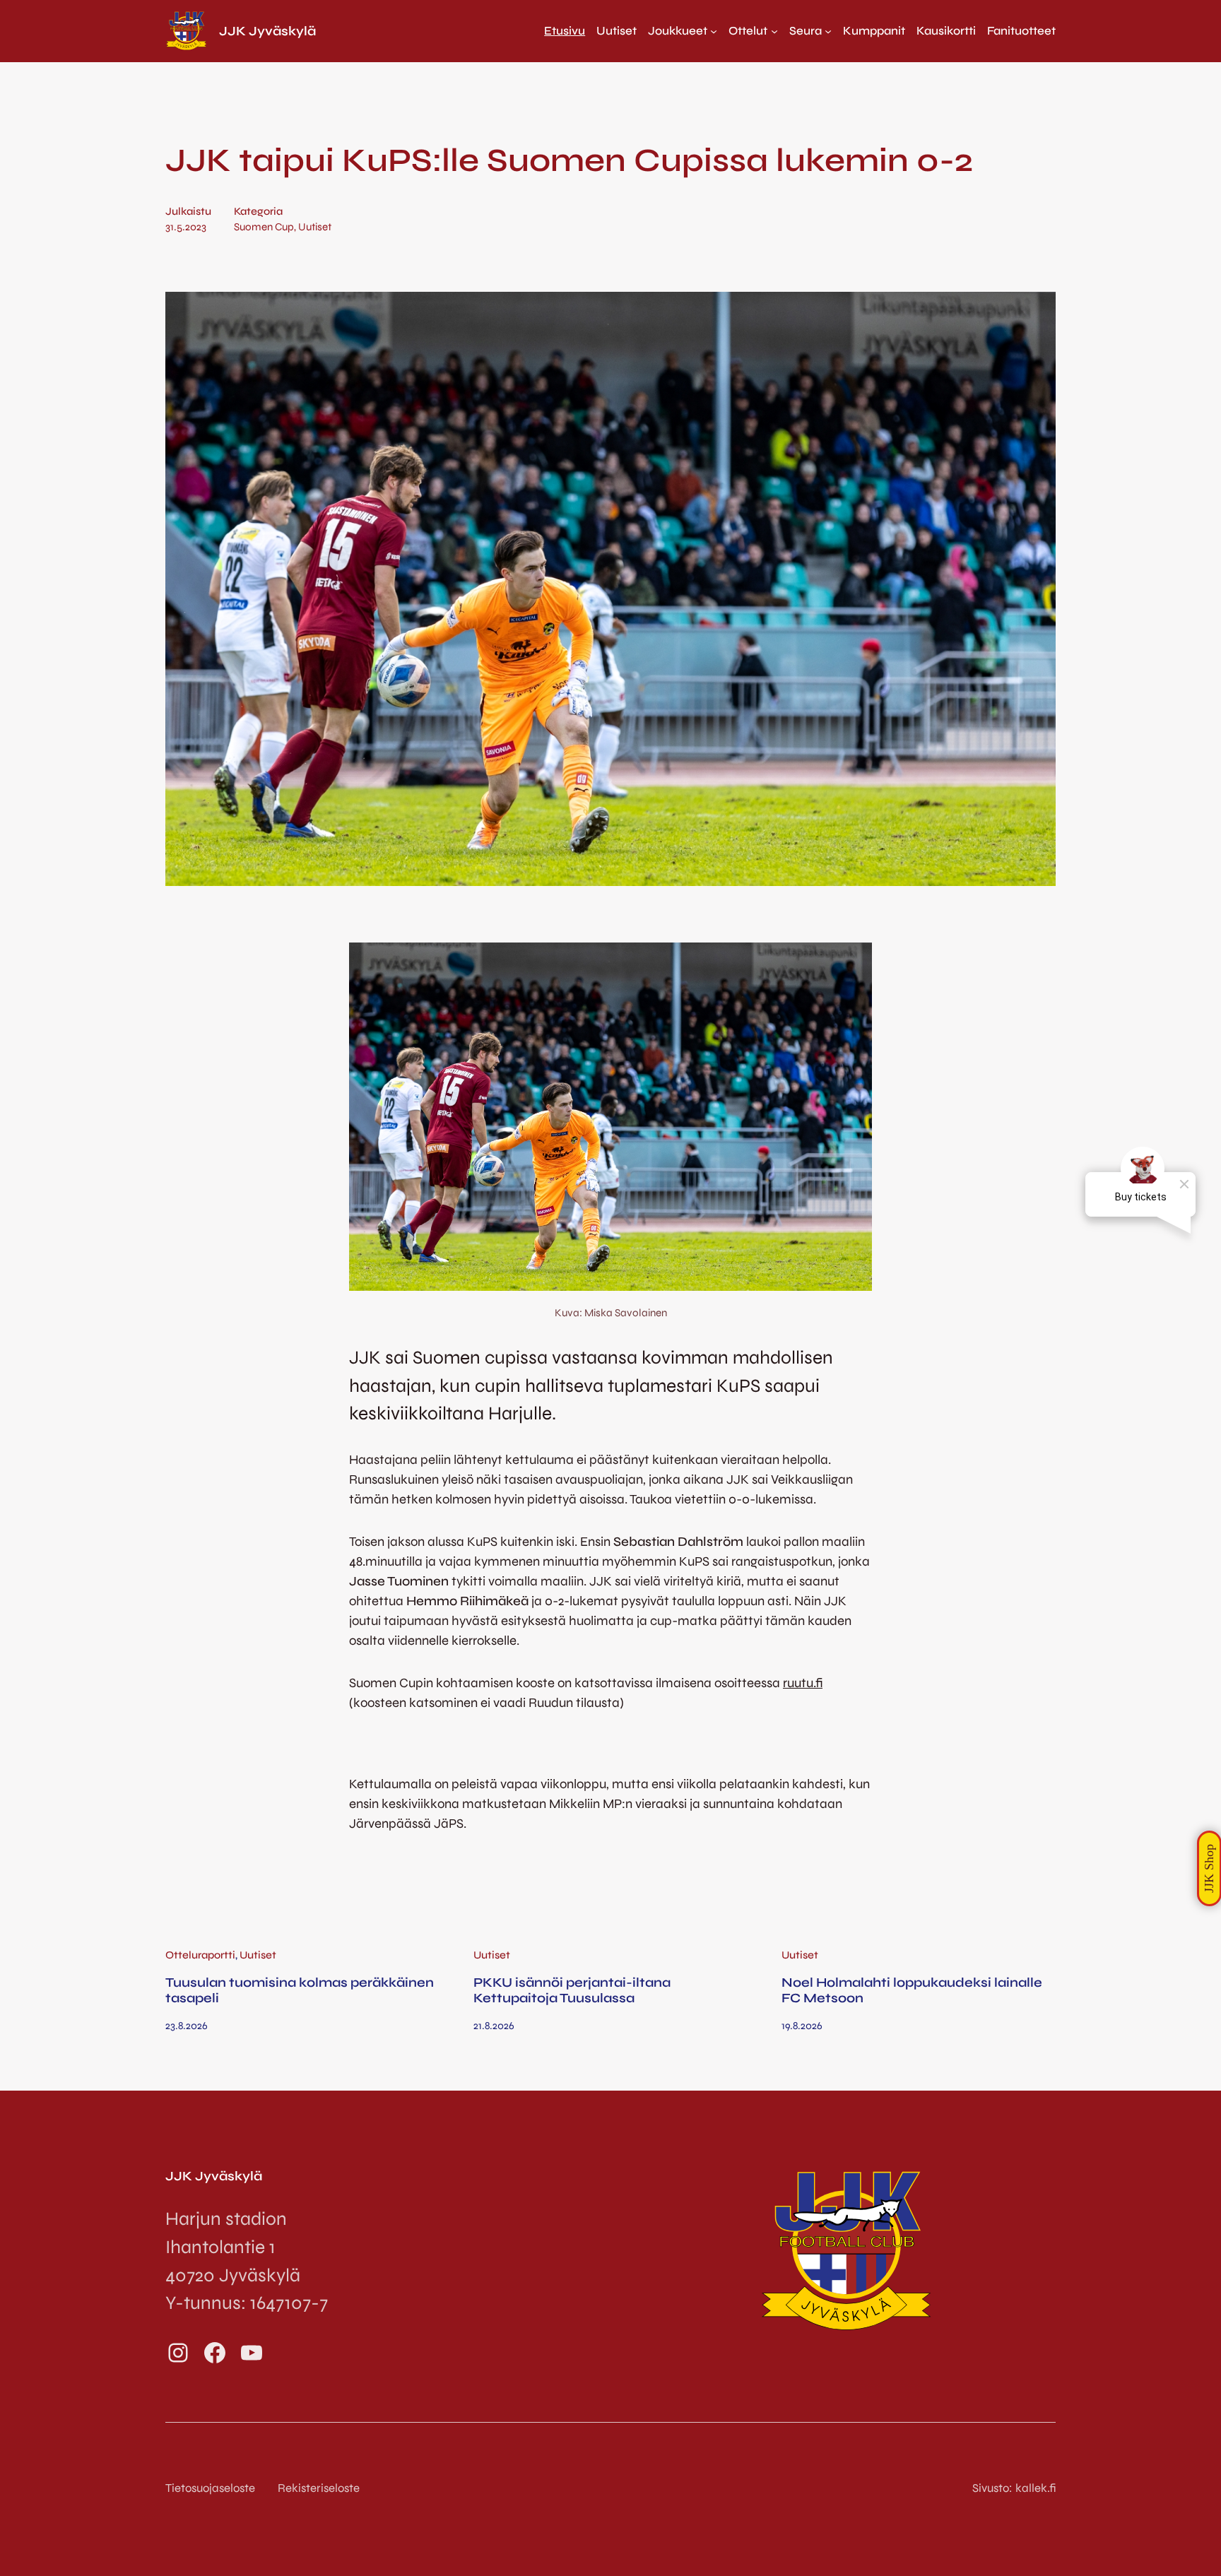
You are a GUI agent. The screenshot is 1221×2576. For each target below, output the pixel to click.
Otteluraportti (200, 1955)
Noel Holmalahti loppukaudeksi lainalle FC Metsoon (912, 1990)
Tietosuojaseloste (210, 2488)
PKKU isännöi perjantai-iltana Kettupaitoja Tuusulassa (572, 1990)
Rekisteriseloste (319, 2488)
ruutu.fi (803, 1683)
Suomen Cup (264, 227)
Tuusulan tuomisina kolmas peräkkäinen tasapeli (300, 1990)
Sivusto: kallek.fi (1014, 2488)
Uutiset (315, 227)
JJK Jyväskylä (267, 31)
